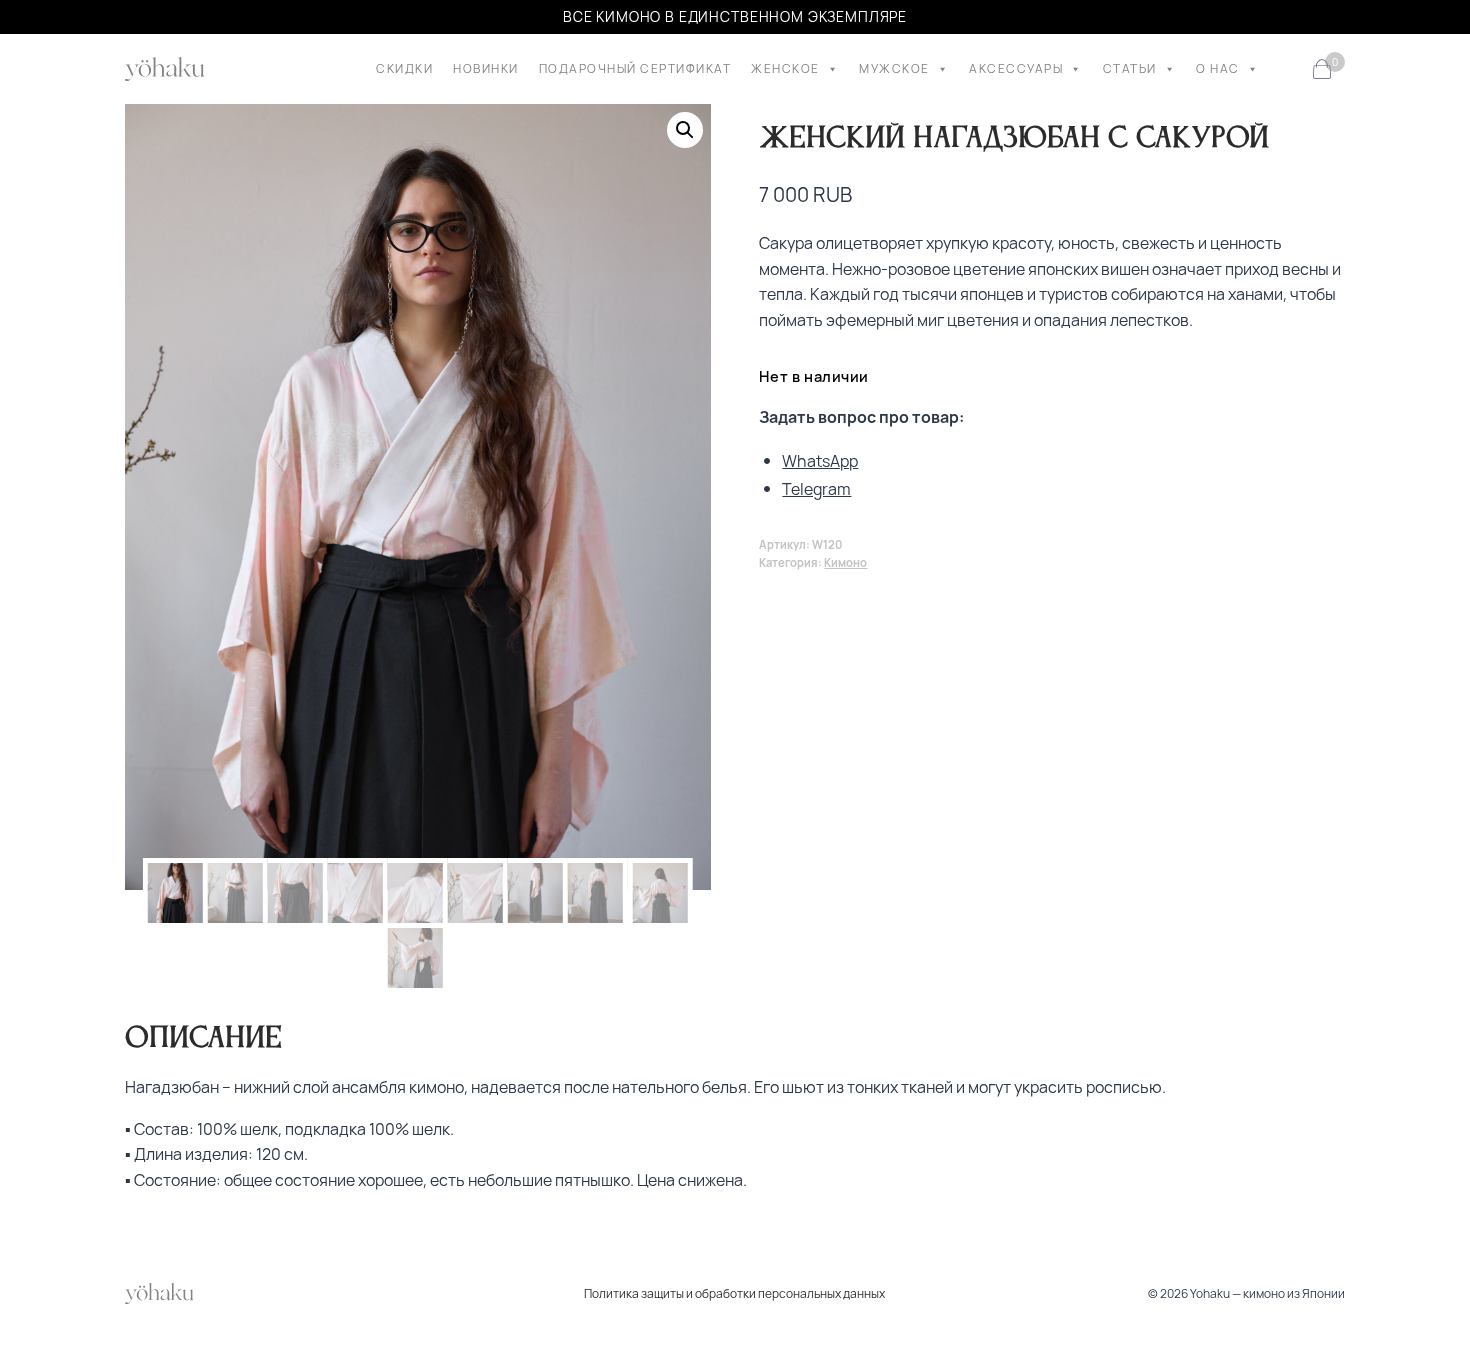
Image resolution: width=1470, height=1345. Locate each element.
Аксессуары (1016, 68)
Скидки (404, 68)
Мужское (894, 68)
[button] (685, 130)
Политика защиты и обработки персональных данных (734, 1293)
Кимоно (845, 562)
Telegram (816, 489)
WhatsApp (820, 461)
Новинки (486, 68)
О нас (1218, 68)
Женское (785, 68)
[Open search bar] (1289, 69)
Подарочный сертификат (635, 68)
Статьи (1130, 68)
